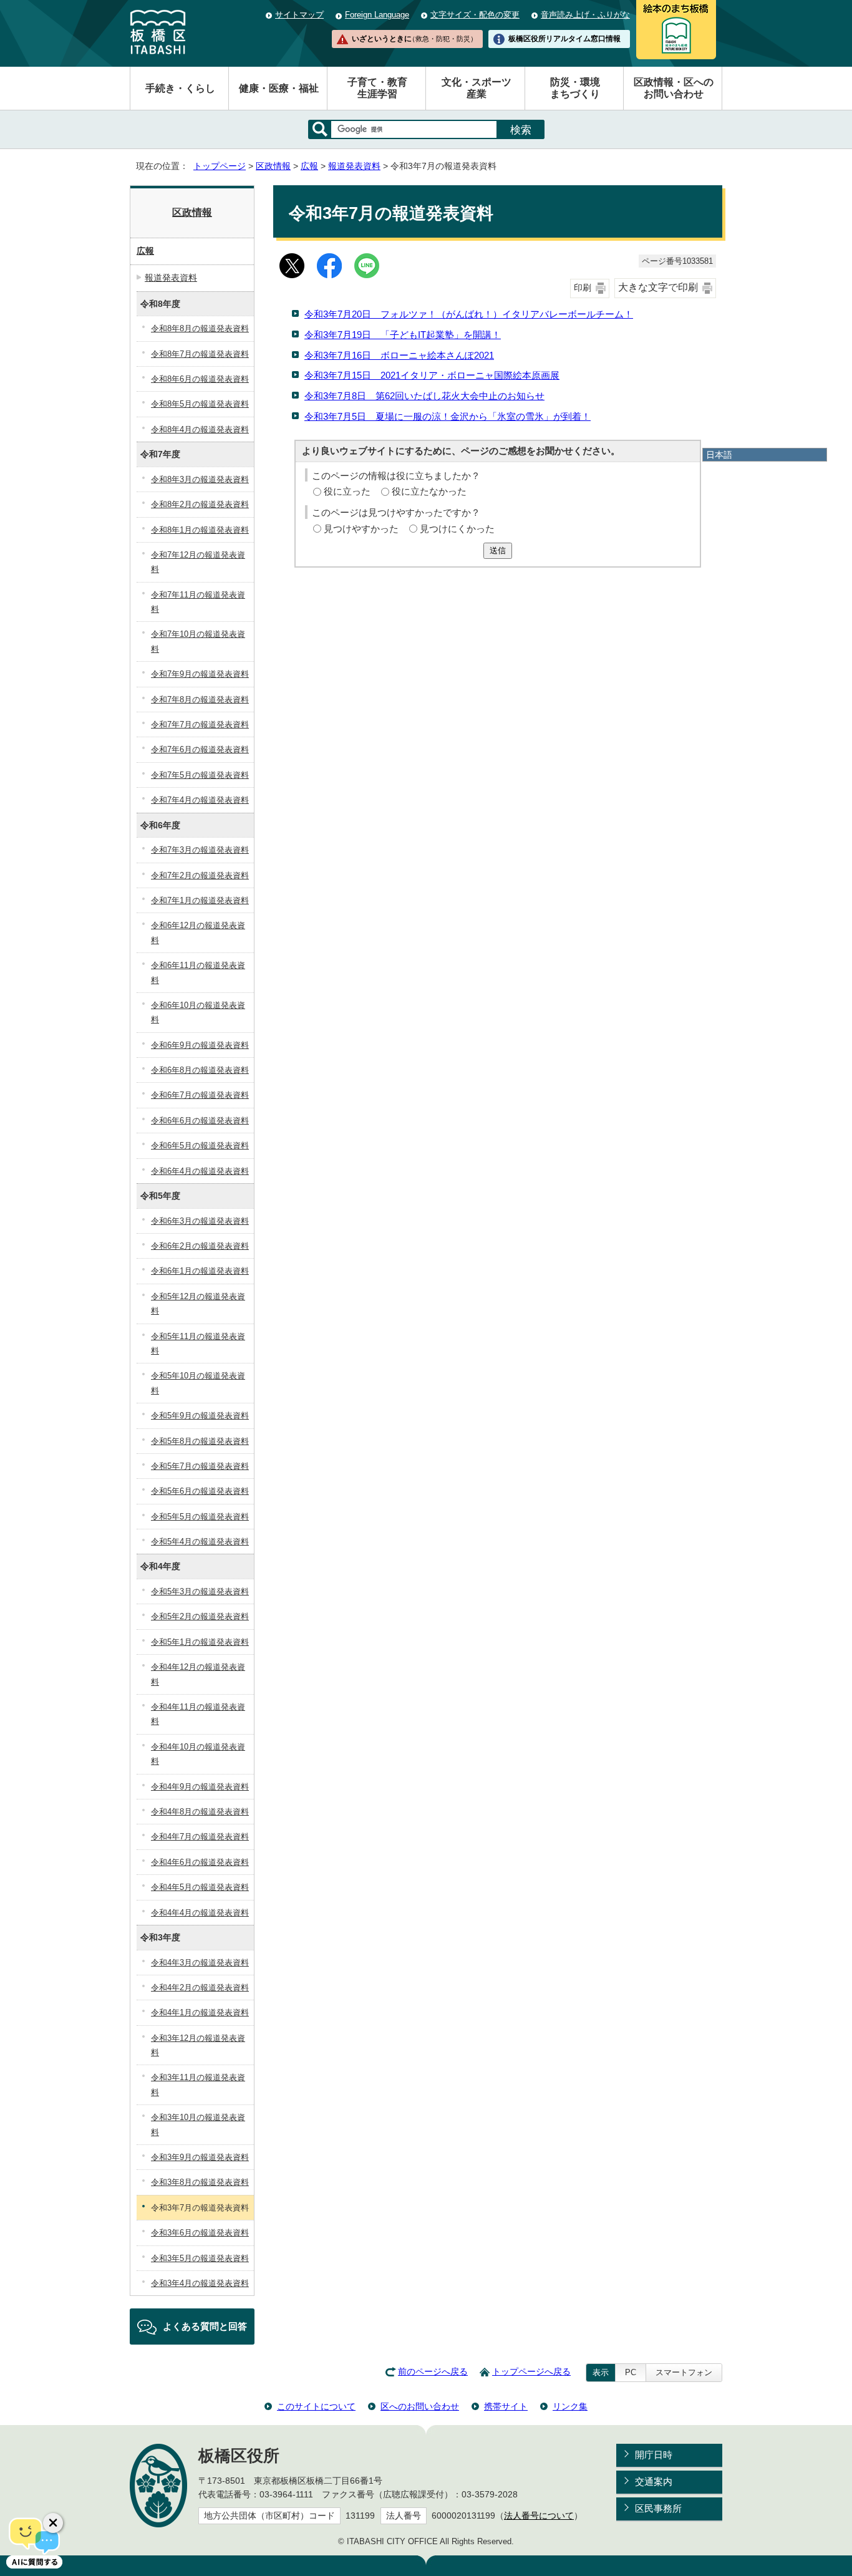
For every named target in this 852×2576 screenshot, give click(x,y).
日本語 (719, 455)
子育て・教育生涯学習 (377, 88)
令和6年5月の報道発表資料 (200, 1145)
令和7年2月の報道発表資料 (200, 875)
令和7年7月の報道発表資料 (200, 724)
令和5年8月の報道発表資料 (200, 1441)
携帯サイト (506, 2406)
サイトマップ (299, 15)
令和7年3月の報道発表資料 (200, 850)
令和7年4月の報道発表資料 (200, 800)
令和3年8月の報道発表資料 (200, 2182)
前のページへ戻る (433, 2372)
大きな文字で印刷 (658, 287)
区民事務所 (658, 2508)
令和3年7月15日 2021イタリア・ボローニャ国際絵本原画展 (432, 375)
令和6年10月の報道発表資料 (198, 1012)
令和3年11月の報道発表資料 (198, 2085)
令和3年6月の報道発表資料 (200, 2233)
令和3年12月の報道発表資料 (198, 2045)
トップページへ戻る (531, 2372)
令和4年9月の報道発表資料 (200, 1787)
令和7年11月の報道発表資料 (198, 602)
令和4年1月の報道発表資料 (200, 2012)
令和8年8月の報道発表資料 (200, 328)
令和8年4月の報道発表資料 (200, 429)
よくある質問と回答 (205, 2326)
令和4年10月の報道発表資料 (198, 1754)
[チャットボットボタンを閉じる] (53, 2523)
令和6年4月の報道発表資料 (200, 1171)
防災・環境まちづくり (575, 88)
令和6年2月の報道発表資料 (200, 1246)
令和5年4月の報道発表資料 (200, 1542)
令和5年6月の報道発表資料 (200, 1491)
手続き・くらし (180, 88)
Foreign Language (377, 15)
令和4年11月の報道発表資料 (198, 1714)
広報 (309, 166)
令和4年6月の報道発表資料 (200, 1862)
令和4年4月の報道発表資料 (200, 1913)
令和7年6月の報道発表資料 (200, 749)
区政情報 (273, 166)
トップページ (220, 166)
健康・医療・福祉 (279, 88)
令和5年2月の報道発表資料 (200, 1616)
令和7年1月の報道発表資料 (200, 900)
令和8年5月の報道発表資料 (200, 404)
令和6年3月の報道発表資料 (200, 1221)
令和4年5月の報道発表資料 (200, 1887)
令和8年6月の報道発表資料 (200, 379)
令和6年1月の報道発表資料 (200, 1271)
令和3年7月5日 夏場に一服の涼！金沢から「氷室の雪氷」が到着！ (448, 416)
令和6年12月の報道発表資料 (198, 932)
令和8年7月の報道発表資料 (200, 354)
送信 (498, 550)
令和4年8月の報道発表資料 (200, 1812)
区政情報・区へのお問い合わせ (674, 88)
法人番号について (539, 2516)
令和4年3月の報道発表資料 (200, 1963)
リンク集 (570, 2406)
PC (631, 2372)
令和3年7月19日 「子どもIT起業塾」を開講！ (403, 335)
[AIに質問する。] (34, 2542)
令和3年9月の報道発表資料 (200, 2157)
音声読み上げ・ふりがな (585, 15)
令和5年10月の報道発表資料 (198, 1383)
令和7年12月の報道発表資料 (198, 562)
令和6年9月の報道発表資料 (200, 1045)
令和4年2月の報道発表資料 (200, 1988)
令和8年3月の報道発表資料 (200, 479)
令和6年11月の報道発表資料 (198, 972)
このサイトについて (316, 2406)
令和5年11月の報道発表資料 (198, 1344)
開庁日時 (654, 2455)
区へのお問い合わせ (420, 2406)
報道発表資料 (354, 166)
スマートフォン (684, 2372)
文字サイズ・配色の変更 (475, 15)
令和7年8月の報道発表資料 (200, 700)
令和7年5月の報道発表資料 (200, 775)
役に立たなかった (429, 491)
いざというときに (414, 39)
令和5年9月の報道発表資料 (200, 1416)
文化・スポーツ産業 (477, 88)
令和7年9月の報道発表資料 (200, 674)
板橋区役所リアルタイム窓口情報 (564, 39)
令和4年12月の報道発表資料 (198, 1674)
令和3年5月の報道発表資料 (200, 2258)
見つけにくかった (457, 529)
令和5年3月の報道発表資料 (200, 1591)
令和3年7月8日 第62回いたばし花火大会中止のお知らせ (424, 396)
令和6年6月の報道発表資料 (200, 1121)
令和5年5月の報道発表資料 (200, 1517)
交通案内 (654, 2482)
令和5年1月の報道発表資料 (200, 1642)
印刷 (583, 288)
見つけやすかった (361, 529)
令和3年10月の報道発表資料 (198, 2124)
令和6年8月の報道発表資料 (200, 1070)
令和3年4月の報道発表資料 (200, 2283)
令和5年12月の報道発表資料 (198, 1304)
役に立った (347, 491)
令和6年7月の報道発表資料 (200, 1095)
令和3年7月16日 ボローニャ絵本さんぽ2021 (399, 355)
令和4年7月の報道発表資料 (200, 1837)
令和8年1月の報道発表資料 (200, 530)
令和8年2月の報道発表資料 (200, 504)
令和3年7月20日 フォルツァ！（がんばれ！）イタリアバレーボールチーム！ (469, 314)
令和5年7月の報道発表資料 (200, 1466)
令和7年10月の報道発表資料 (198, 641)
